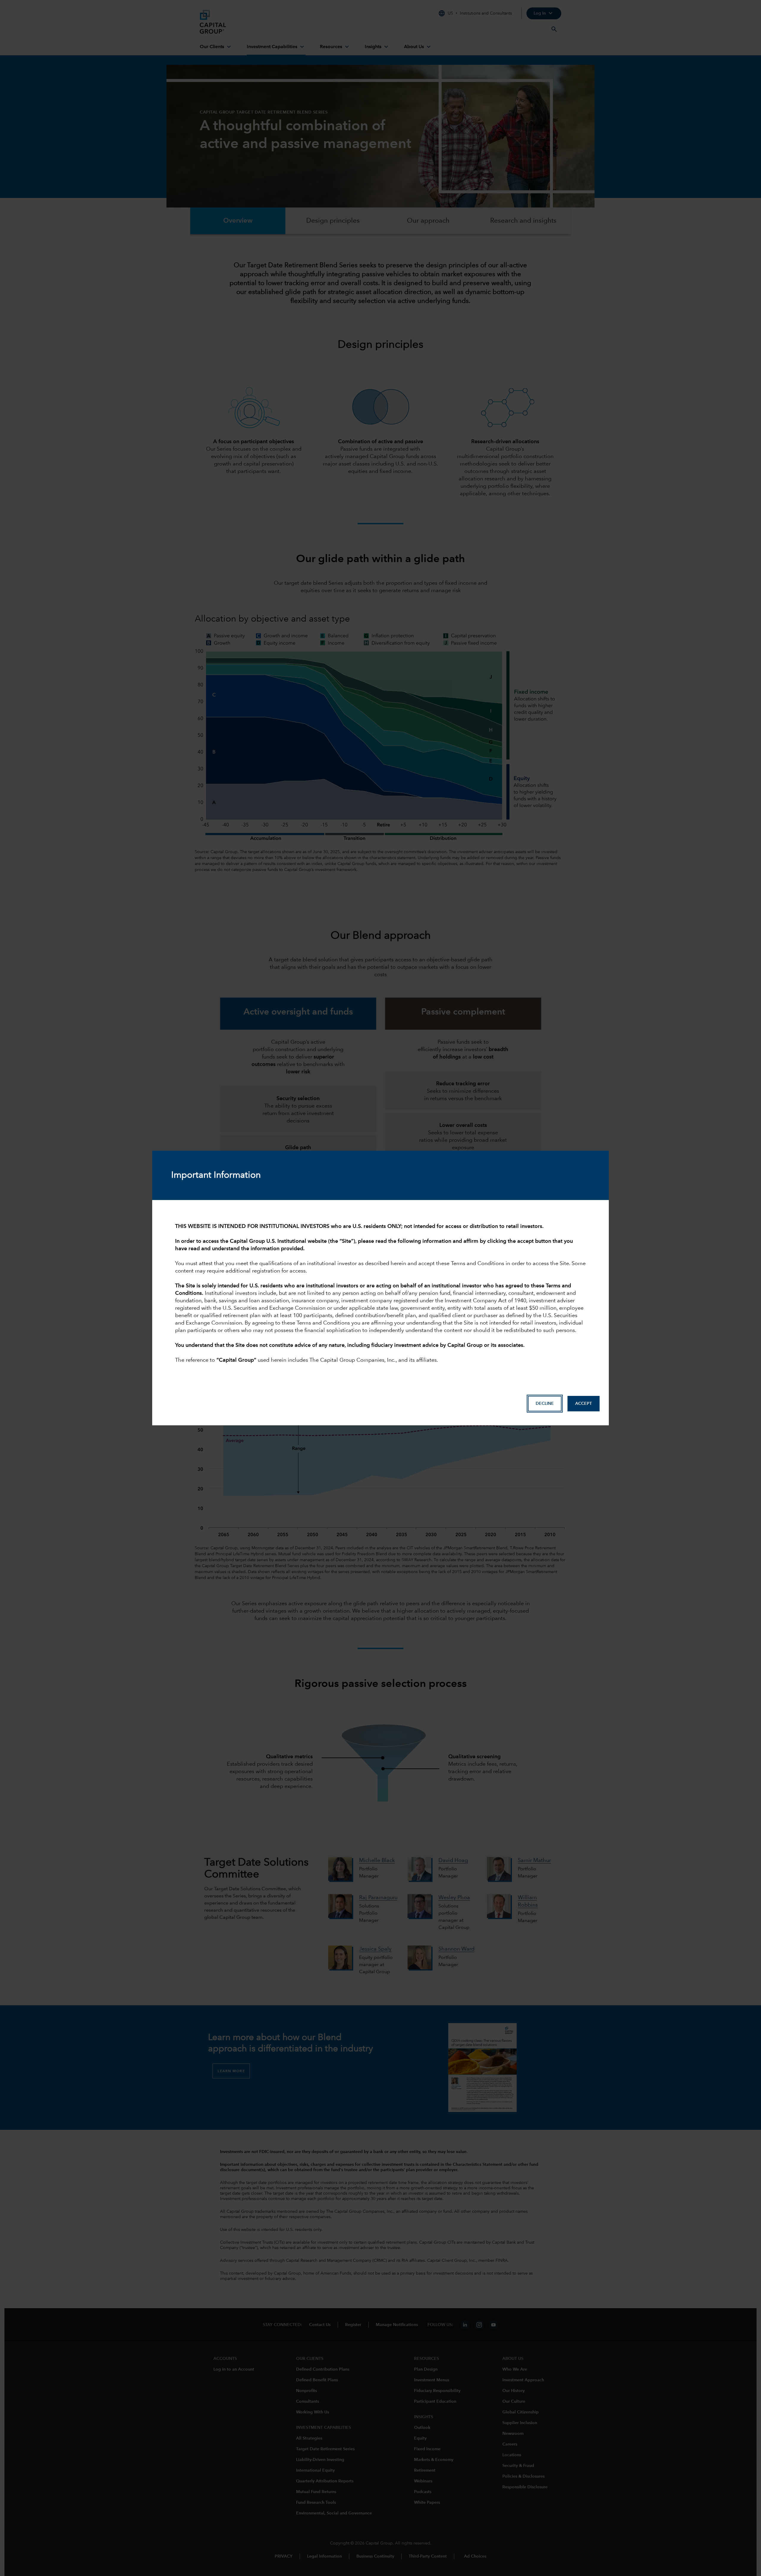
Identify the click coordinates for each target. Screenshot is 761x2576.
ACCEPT (584, 1404)
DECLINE (545, 1404)
